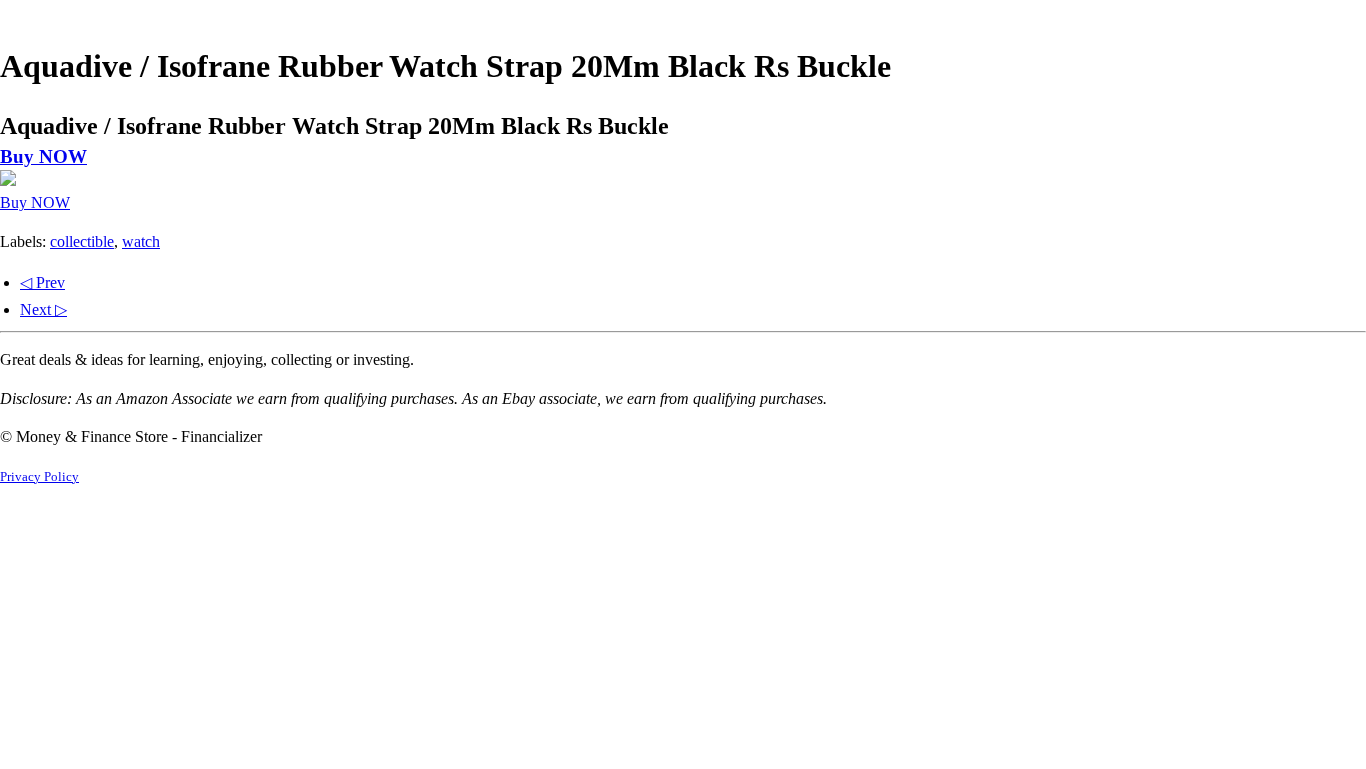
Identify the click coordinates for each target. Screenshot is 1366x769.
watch (141, 241)
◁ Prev (42, 282)
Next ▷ (43, 309)
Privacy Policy (39, 477)
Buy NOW (43, 156)
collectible (82, 241)
